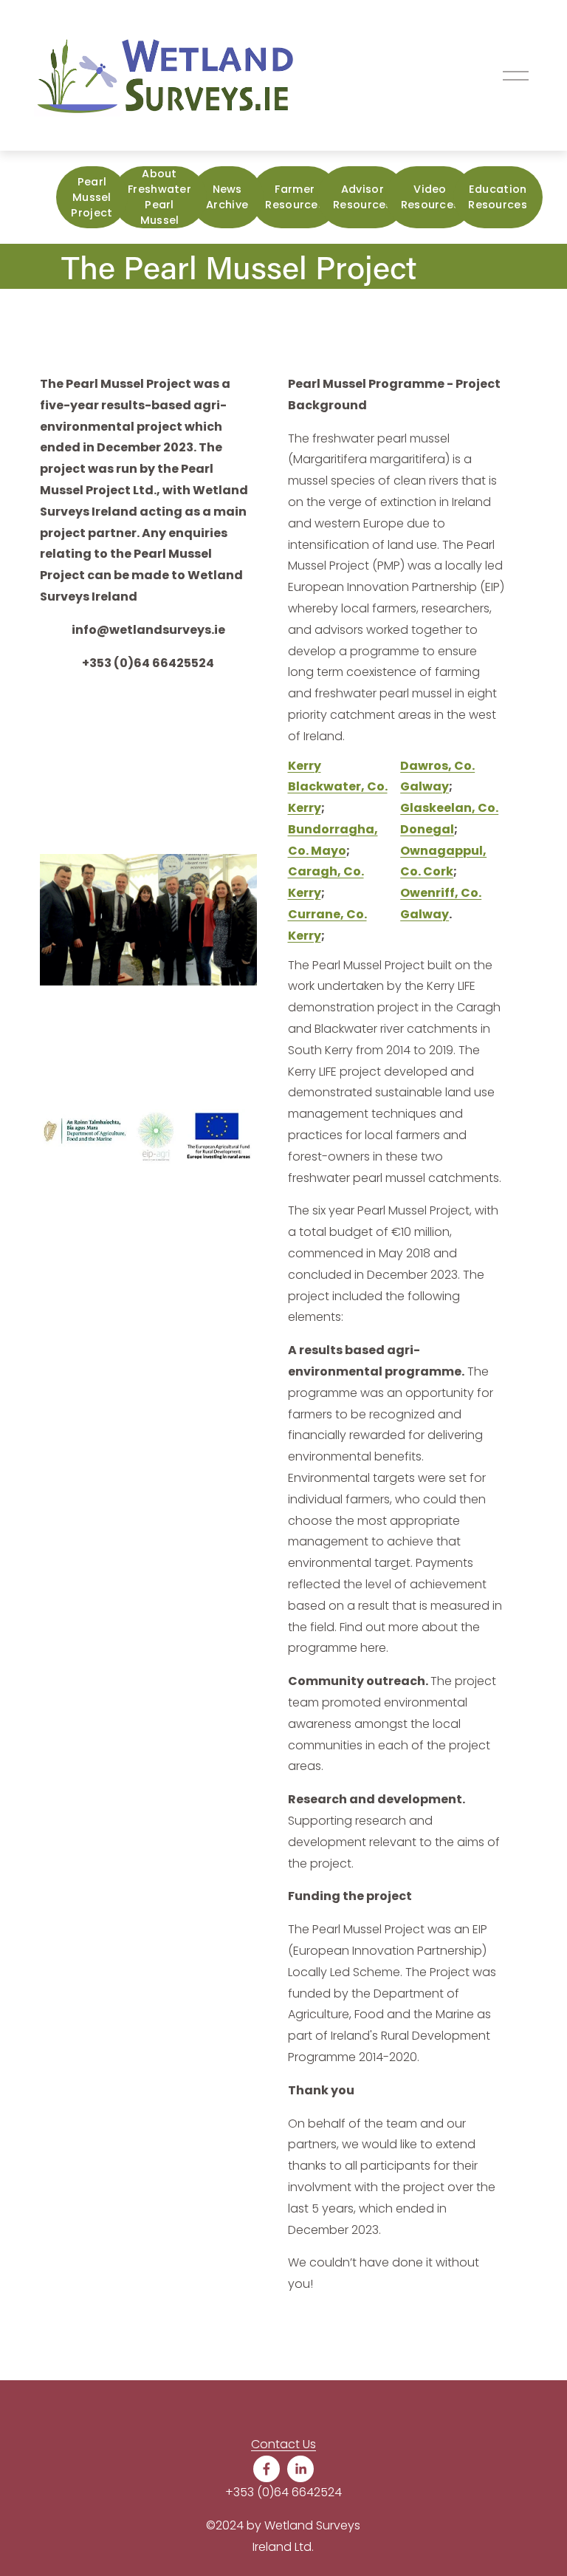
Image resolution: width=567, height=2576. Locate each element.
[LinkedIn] (300, 2469)
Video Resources (430, 197)
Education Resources (498, 197)
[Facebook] (267, 2469)
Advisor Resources (362, 197)
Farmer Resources (295, 197)
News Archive (227, 197)
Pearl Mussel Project (92, 197)
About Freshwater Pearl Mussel (159, 197)
